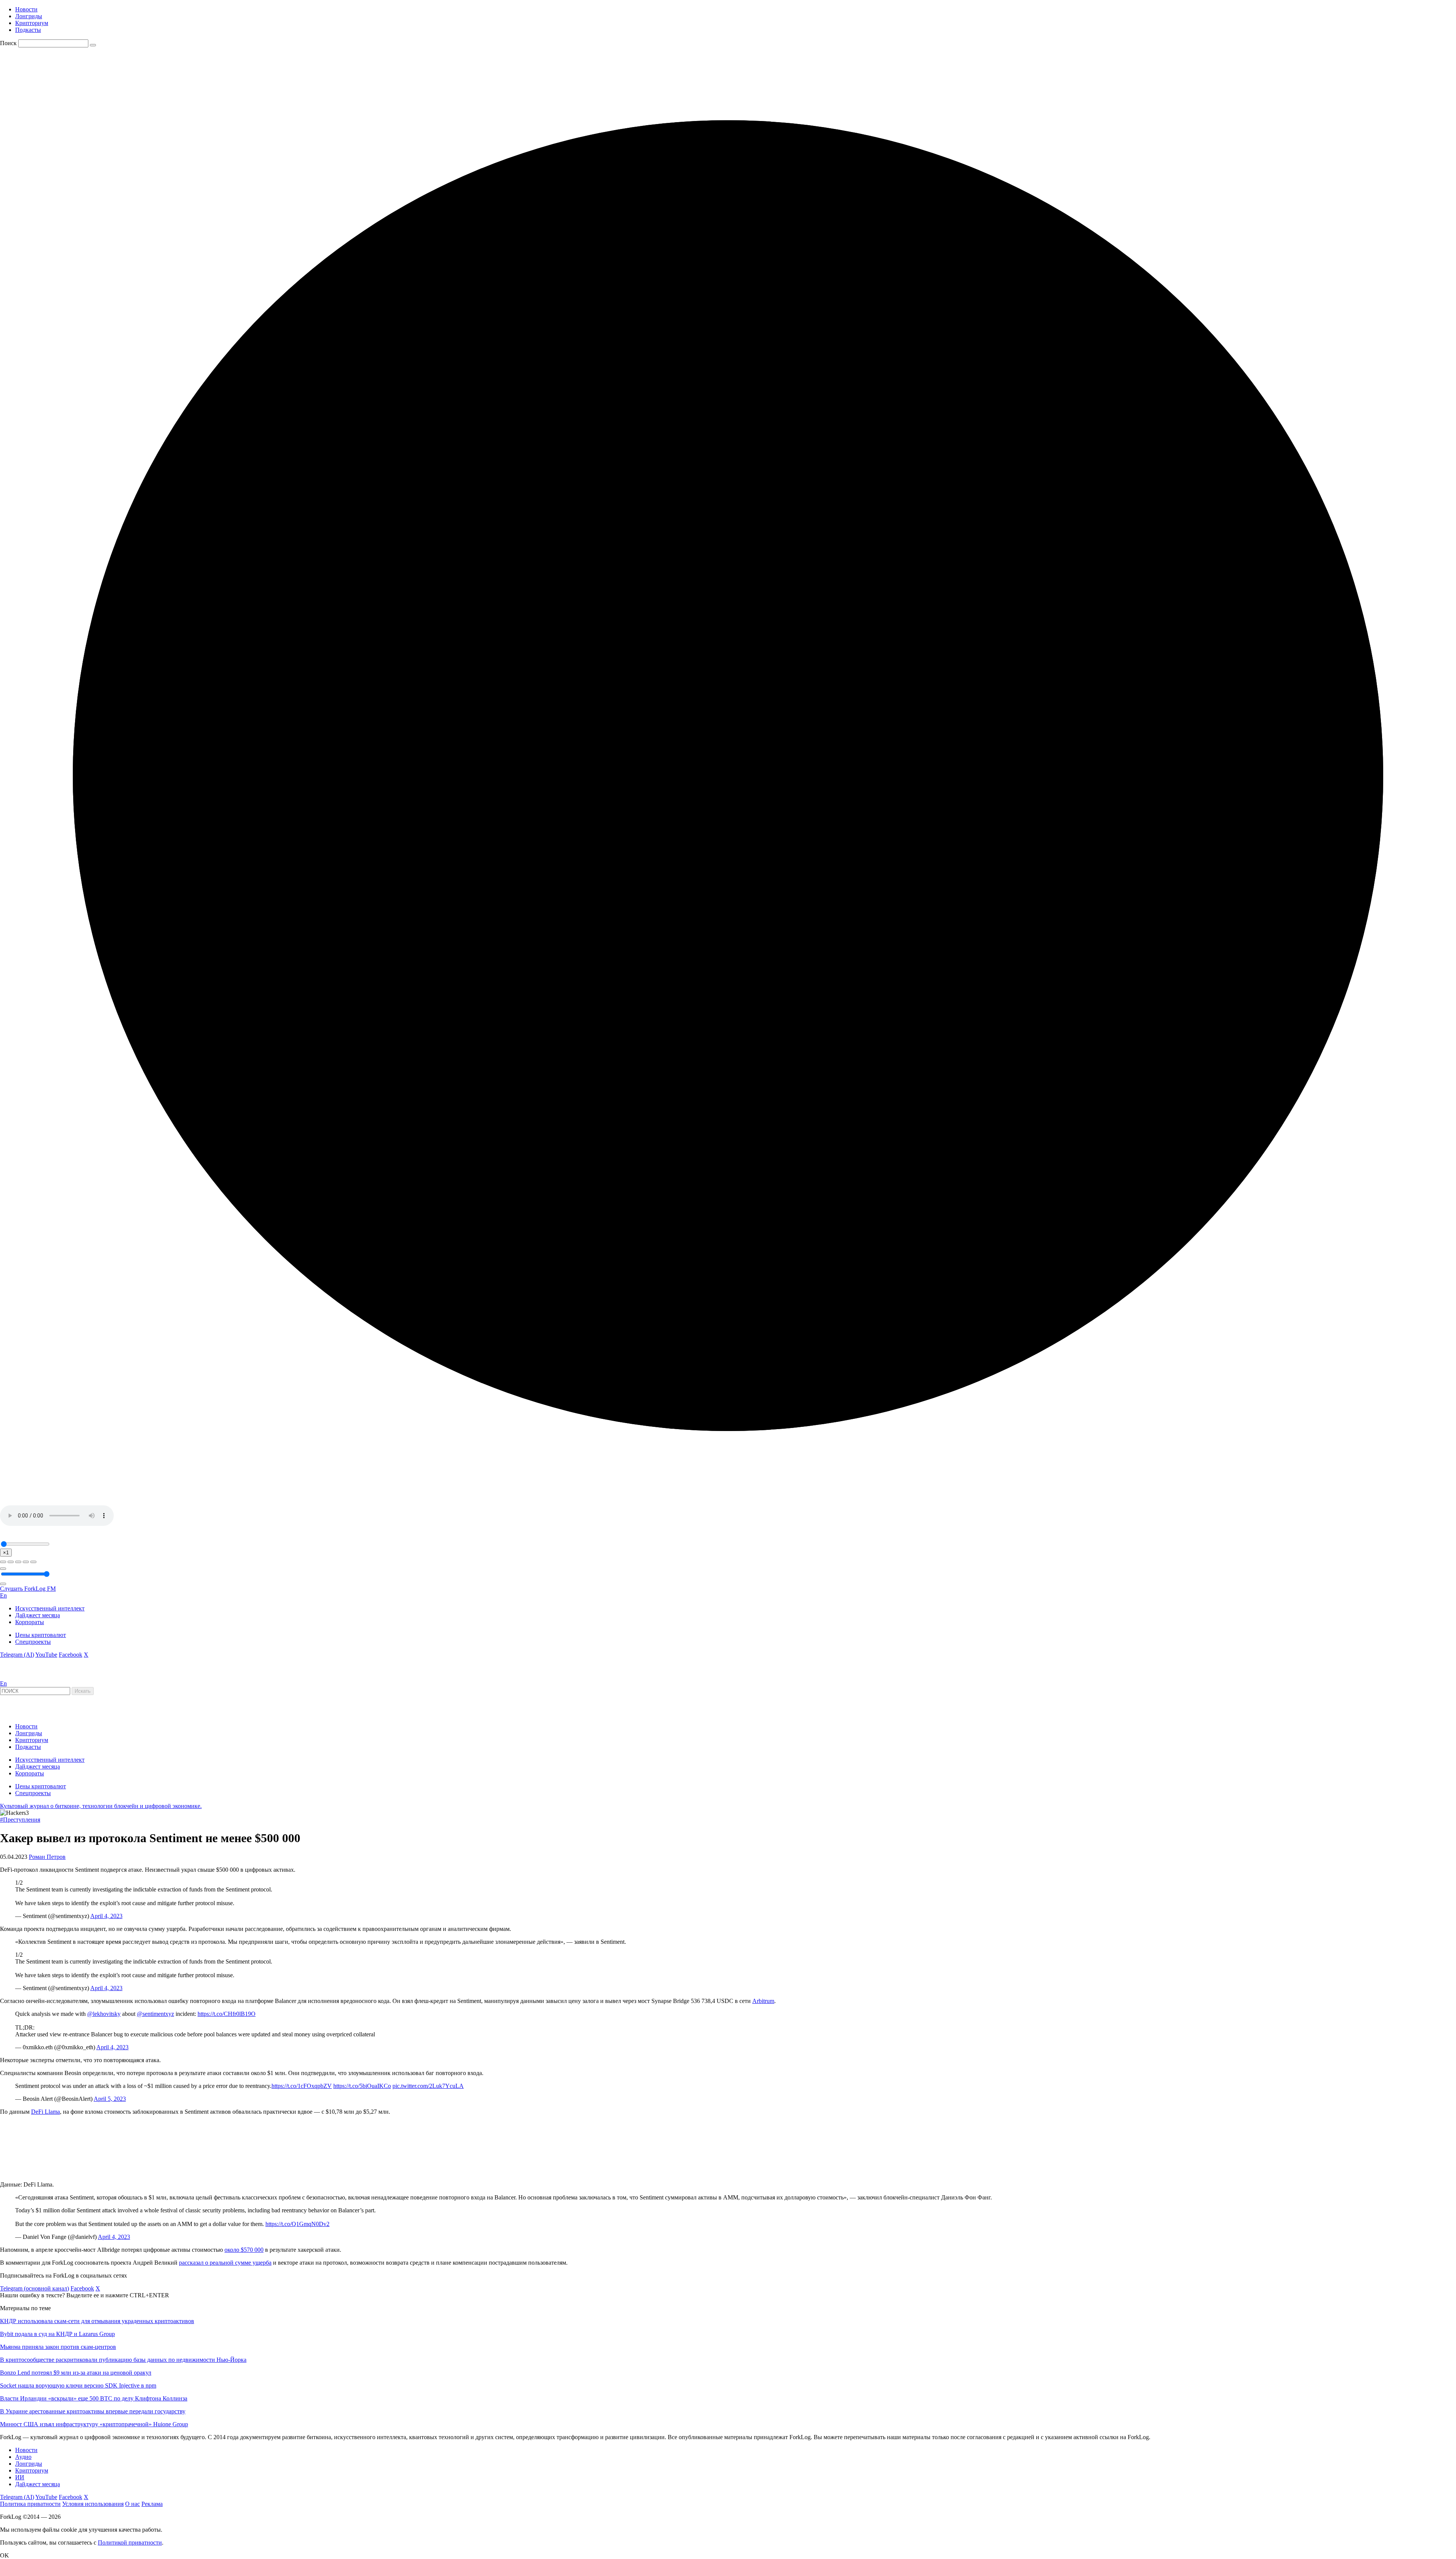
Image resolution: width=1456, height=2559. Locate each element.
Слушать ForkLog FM (28, 1589)
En (3, 1595)
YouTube (46, 1655)
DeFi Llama (45, 2112)
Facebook (71, 1655)
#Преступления (20, 1820)
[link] (20, 1677)
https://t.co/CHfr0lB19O (227, 2014)
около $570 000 (244, 2250)
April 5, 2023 (110, 2099)
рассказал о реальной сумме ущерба (225, 2263)
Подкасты (28, 30)
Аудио (23, 2457)
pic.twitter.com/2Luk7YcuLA (428, 2086)
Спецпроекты (33, 1642)
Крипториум (32, 23)
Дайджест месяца (38, 1615)
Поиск (8, 43)
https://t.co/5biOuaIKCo (362, 2086)
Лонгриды (29, 16)
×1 (6, 1553)
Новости (26, 9)
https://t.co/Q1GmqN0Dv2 (297, 2224)
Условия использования (93, 2504)
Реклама (152, 2504)
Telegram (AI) (17, 1655)
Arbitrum (763, 2001)
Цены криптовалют (41, 1635)
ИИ (20, 2477)
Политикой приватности (130, 2543)
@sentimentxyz (155, 2014)
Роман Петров (47, 1857)
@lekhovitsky (104, 2014)
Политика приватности (30, 2504)
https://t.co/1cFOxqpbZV (302, 2086)
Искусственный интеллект (50, 1608)
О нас (133, 2504)
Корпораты (30, 1622)
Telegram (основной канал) (35, 2288)
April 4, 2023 (106, 1916)
